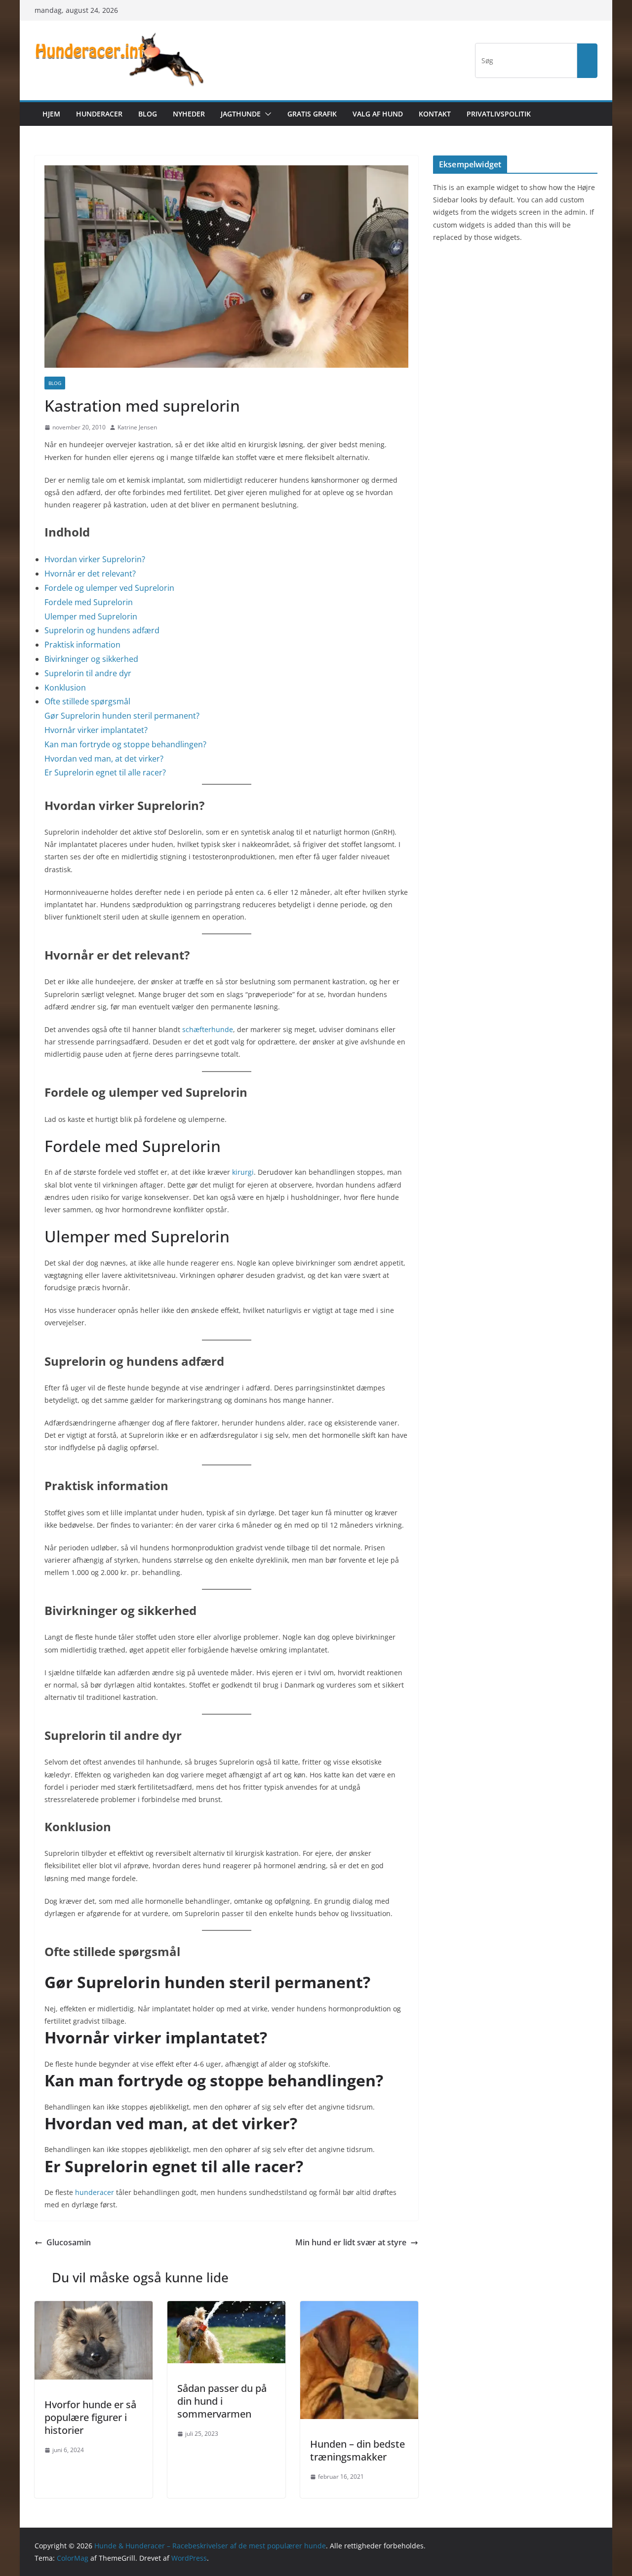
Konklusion (65, 688)
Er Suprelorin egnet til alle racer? (105, 772)
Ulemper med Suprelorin (91, 616)
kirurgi (243, 1172)
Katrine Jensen (137, 427)
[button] (266, 114)
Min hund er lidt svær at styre (351, 2242)
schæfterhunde (208, 1029)
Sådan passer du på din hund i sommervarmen (222, 2401)
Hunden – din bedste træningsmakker (357, 2450)
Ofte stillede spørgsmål (87, 701)
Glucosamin (69, 2242)
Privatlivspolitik (499, 114)
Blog (148, 114)
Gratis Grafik (312, 114)
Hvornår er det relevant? (90, 574)
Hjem (51, 114)
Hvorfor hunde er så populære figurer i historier (90, 2417)
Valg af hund (378, 114)
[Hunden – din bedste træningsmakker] (359, 2308)
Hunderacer (99, 114)
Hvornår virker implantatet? (96, 730)
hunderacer (95, 2192)
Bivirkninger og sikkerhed (91, 659)
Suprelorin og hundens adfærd (102, 630)
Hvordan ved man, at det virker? (104, 759)
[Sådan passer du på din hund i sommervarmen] (226, 2308)
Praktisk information (82, 645)
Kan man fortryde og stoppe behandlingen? (125, 744)
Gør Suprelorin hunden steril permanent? (122, 716)
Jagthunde (241, 114)
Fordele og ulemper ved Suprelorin (109, 588)
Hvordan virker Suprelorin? (95, 559)
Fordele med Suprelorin (89, 602)
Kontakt (435, 114)
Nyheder (189, 114)
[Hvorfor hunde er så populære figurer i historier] (94, 2308)
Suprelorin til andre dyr (88, 673)
